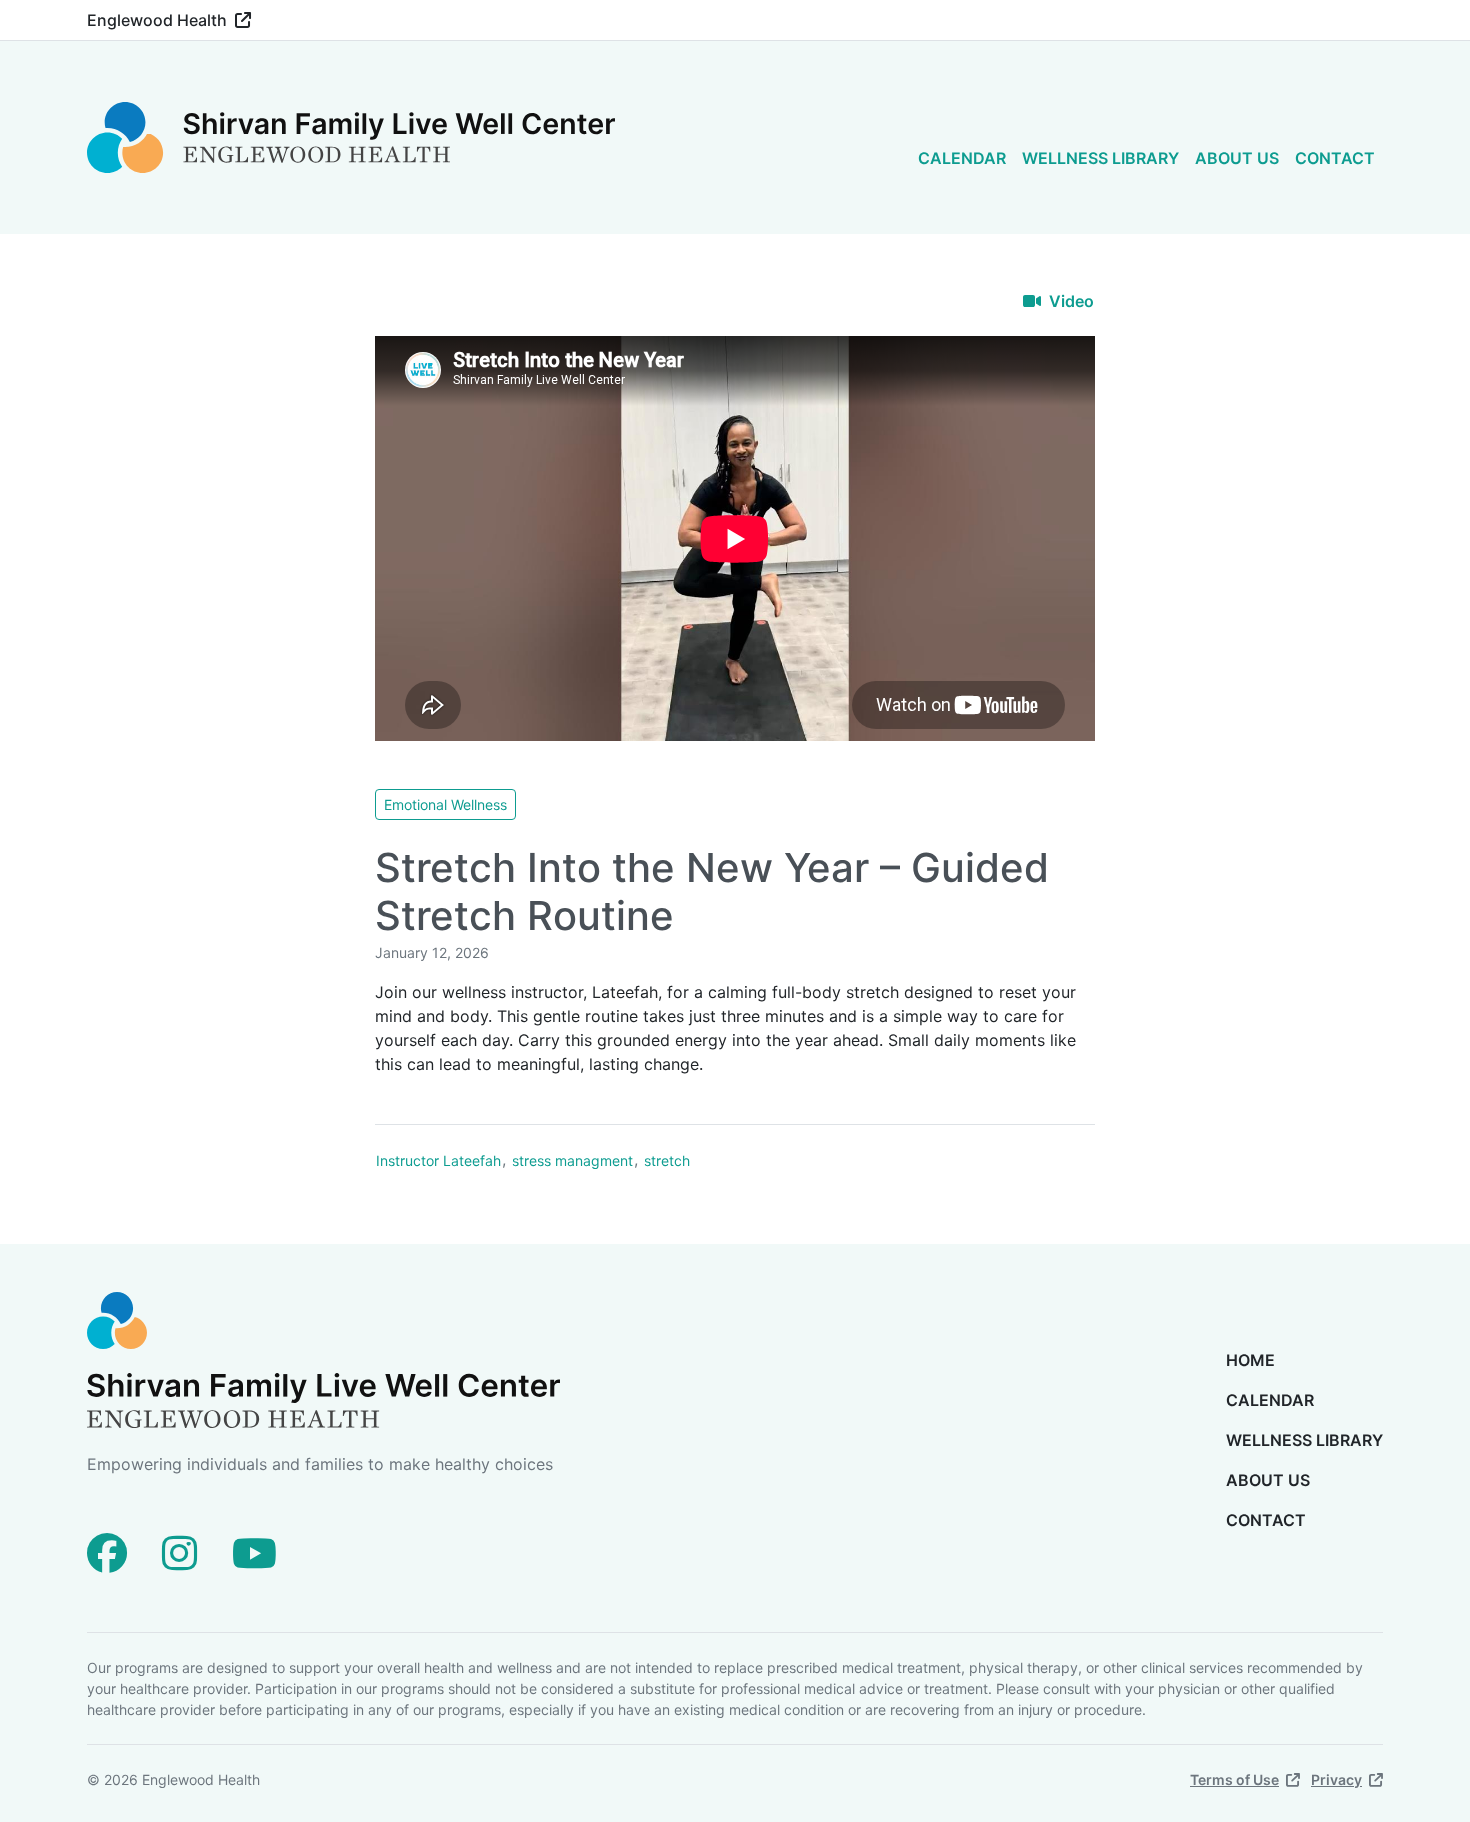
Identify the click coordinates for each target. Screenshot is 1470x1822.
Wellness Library (1100, 158)
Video (1071, 301)
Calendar (962, 158)
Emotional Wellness (445, 804)
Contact (1335, 158)
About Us (1237, 158)
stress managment (572, 1160)
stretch (667, 1160)
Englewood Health (157, 20)
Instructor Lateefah (438, 1160)
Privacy (1336, 1779)
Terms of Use (1234, 1779)
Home (1250, 1360)
